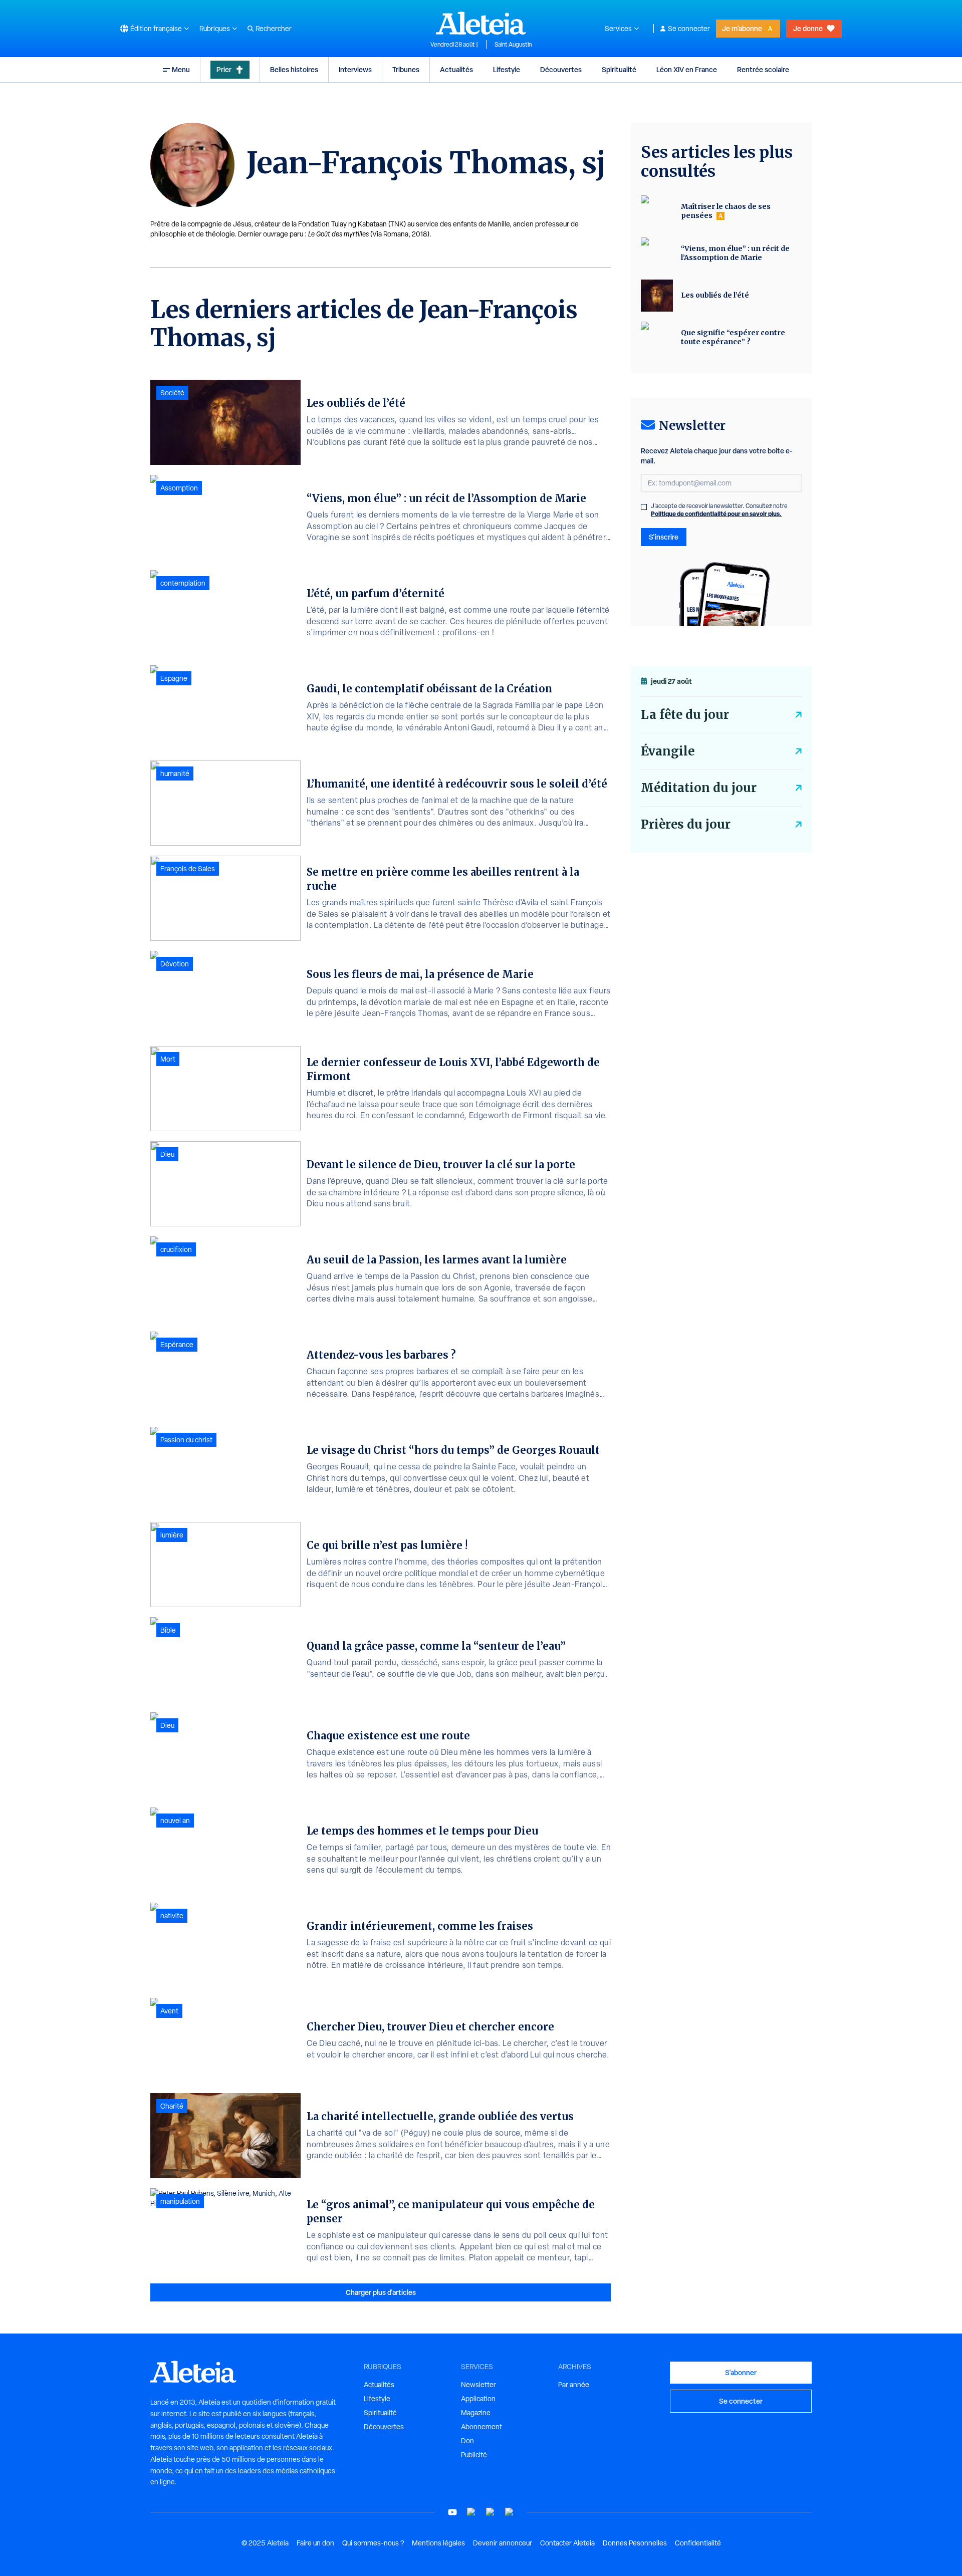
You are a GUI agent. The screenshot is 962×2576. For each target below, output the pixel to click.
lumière (172, 1535)
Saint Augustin (513, 45)
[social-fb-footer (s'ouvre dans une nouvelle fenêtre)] (471, 2512)
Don (467, 2441)
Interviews (355, 69)
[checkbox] (644, 507)
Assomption (179, 488)
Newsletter (478, 2385)
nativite (172, 1916)
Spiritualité (619, 69)
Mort (168, 1059)
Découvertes (561, 69)
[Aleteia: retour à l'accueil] (481, 23)
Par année (574, 2385)
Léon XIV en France (687, 69)
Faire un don (315, 2543)
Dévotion (175, 964)
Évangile (668, 751)
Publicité (474, 2455)
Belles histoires (294, 69)
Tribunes (406, 69)
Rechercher (274, 29)
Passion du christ (186, 1440)
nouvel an (175, 1821)
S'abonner (741, 2372)
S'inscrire (664, 537)
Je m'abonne (742, 28)
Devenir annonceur (503, 2543)
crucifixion (176, 1249)
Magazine (476, 2413)
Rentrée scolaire (763, 69)
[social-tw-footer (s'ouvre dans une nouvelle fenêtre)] (491, 2512)
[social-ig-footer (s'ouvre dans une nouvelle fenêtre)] (510, 2512)
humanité (175, 774)
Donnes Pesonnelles (635, 2543)
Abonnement (482, 2427)
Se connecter (689, 29)
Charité (172, 2106)
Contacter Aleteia (567, 2543)
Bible (168, 1630)
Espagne (174, 678)
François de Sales (188, 869)
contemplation (183, 583)
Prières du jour (686, 824)
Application (478, 2399)
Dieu (167, 1154)
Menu (181, 69)
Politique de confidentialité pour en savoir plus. (716, 514)
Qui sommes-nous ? (373, 2543)
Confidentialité (698, 2543)
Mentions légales (438, 2543)
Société (172, 393)
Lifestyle (507, 69)
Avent (169, 2011)
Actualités (456, 69)
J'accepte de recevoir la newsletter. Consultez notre (719, 510)
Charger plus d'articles (381, 2292)
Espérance (177, 1345)
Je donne (808, 28)
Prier (224, 69)
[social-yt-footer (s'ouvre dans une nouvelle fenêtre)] (452, 2512)
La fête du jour (685, 715)
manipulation (180, 2201)
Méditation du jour (699, 788)
